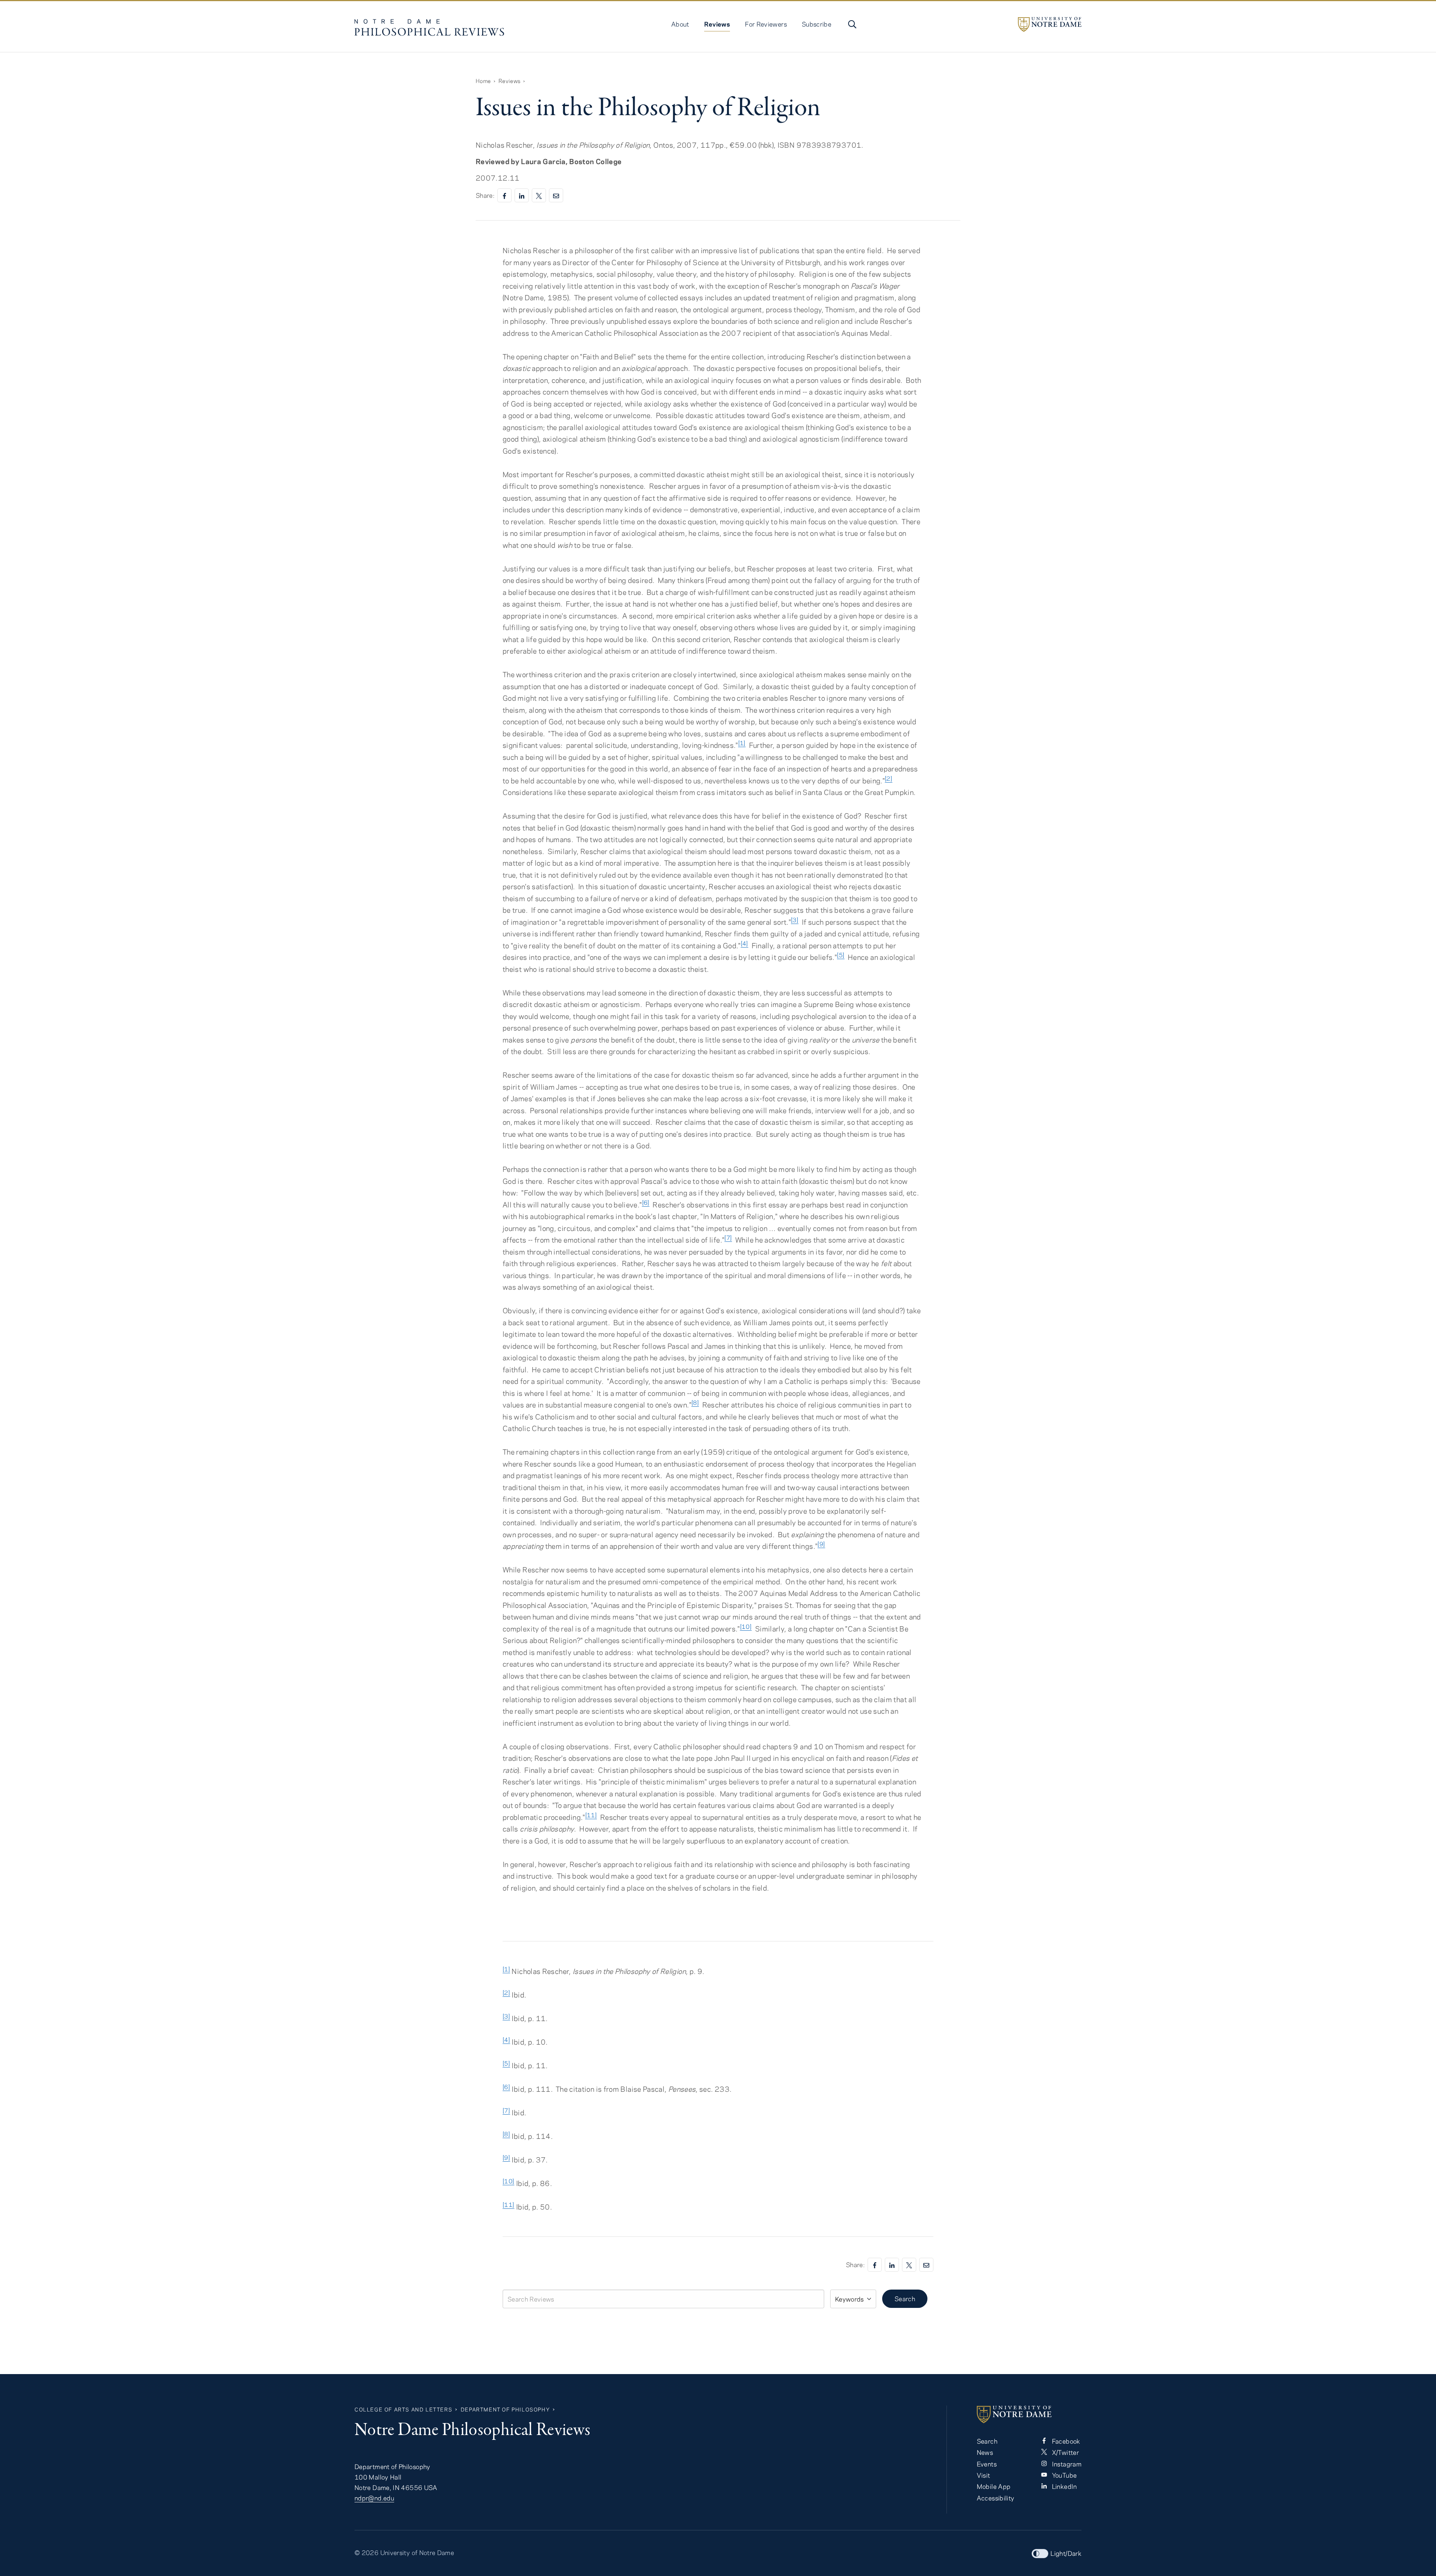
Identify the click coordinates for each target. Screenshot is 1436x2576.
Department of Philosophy (505, 2409)
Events (987, 2464)
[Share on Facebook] (504, 195)
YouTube (1063, 2475)
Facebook (1065, 2441)
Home (483, 81)
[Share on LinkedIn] (522, 195)
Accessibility (996, 2498)
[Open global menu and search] (852, 24)
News (985, 2452)
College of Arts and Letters (403, 2409)
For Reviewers (766, 24)
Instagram (1066, 2464)
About (680, 24)
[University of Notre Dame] (1050, 24)
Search (905, 2299)
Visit (984, 2475)
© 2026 (366, 2552)
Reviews (717, 24)
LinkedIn (1063, 2486)
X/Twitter (1064, 2452)
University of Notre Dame (417, 2552)
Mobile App (994, 2486)
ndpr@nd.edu (374, 2498)
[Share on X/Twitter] (539, 195)
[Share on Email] (556, 195)
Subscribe (817, 24)
